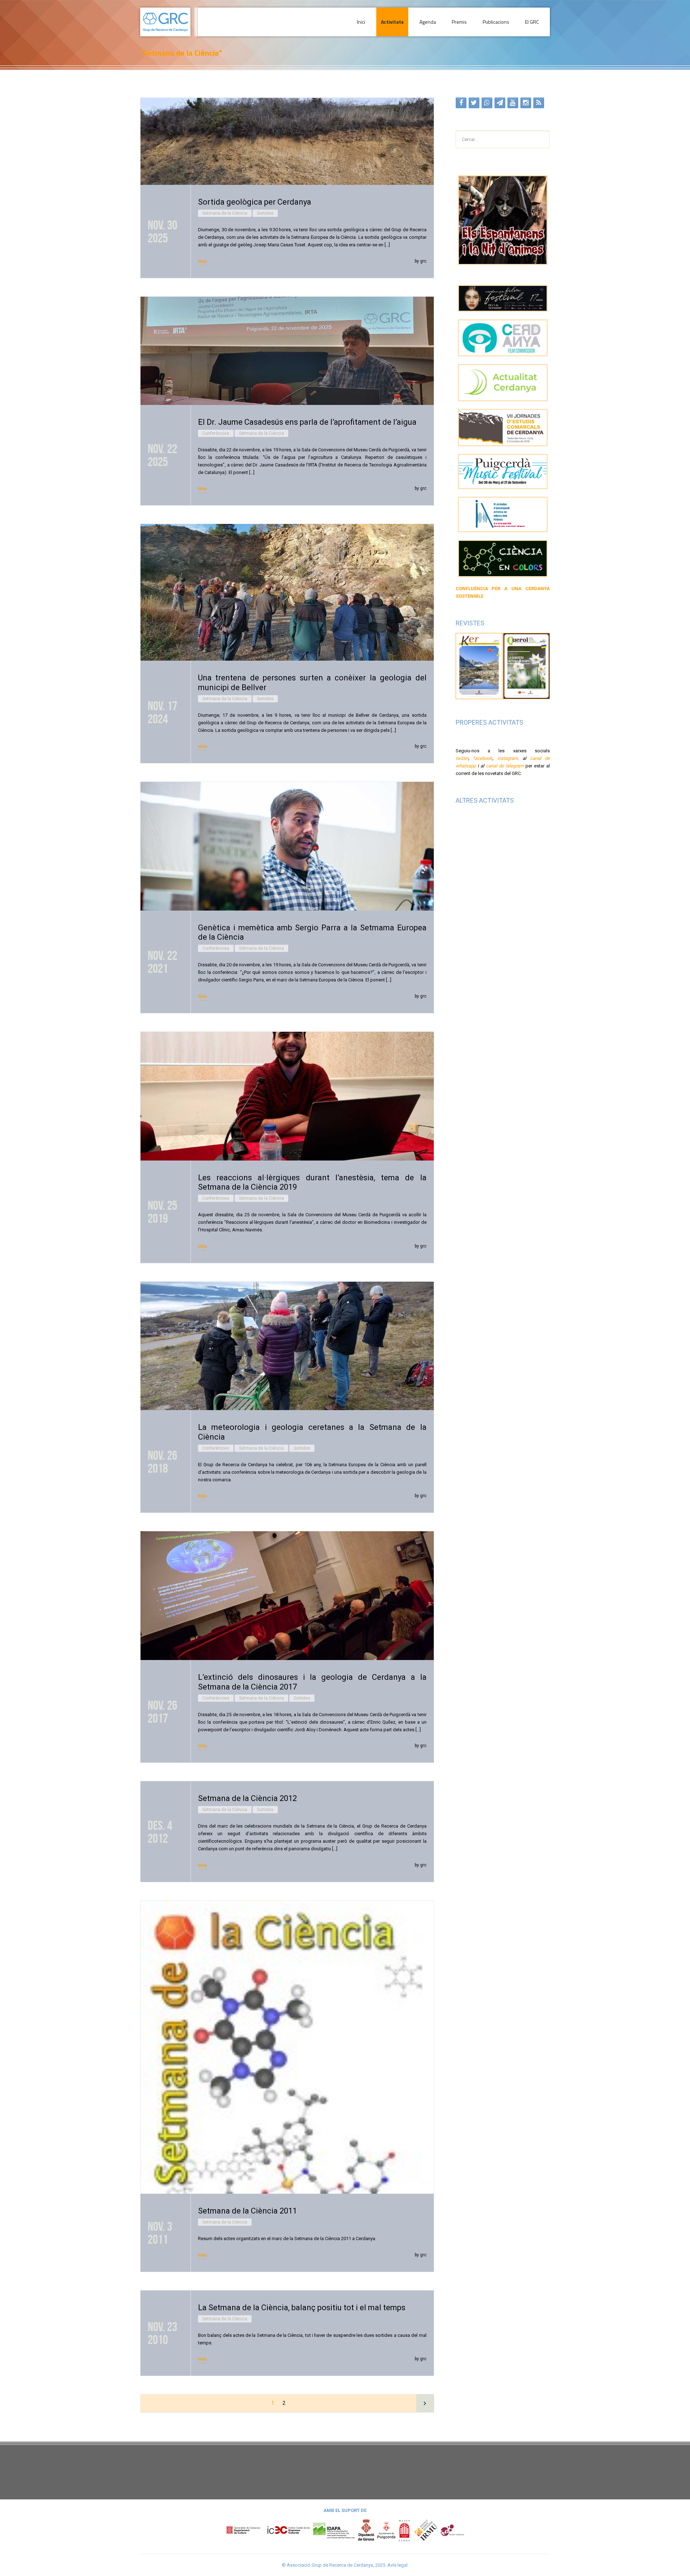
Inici (361, 22)
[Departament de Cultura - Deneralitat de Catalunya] (268, 2530)
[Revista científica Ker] (479, 665)
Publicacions (496, 22)
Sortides (265, 213)
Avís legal (397, 2565)
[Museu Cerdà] (404, 2530)
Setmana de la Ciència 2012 (247, 1798)
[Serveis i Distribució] (452, 2530)
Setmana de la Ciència (225, 213)
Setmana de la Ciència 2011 (247, 2211)
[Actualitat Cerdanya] (503, 383)
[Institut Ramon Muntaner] (425, 2530)
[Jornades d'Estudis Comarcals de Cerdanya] (503, 428)
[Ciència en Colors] (503, 558)
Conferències (216, 433)
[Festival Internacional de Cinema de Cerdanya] (503, 298)
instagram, (508, 758)
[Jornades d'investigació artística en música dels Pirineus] (503, 514)
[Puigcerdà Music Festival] (503, 472)
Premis (459, 22)
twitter (462, 758)
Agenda (428, 22)
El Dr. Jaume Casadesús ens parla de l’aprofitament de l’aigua (307, 422)
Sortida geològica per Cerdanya (255, 202)
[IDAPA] (334, 2530)
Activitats (392, 22)
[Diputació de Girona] (366, 2530)
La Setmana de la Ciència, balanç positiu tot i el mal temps (302, 2308)
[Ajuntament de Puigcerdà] (386, 2530)
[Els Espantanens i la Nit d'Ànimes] (503, 220)
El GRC (532, 22)
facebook (483, 758)
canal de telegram (505, 766)
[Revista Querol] (526, 665)
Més (203, 261)
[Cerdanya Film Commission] (503, 338)
